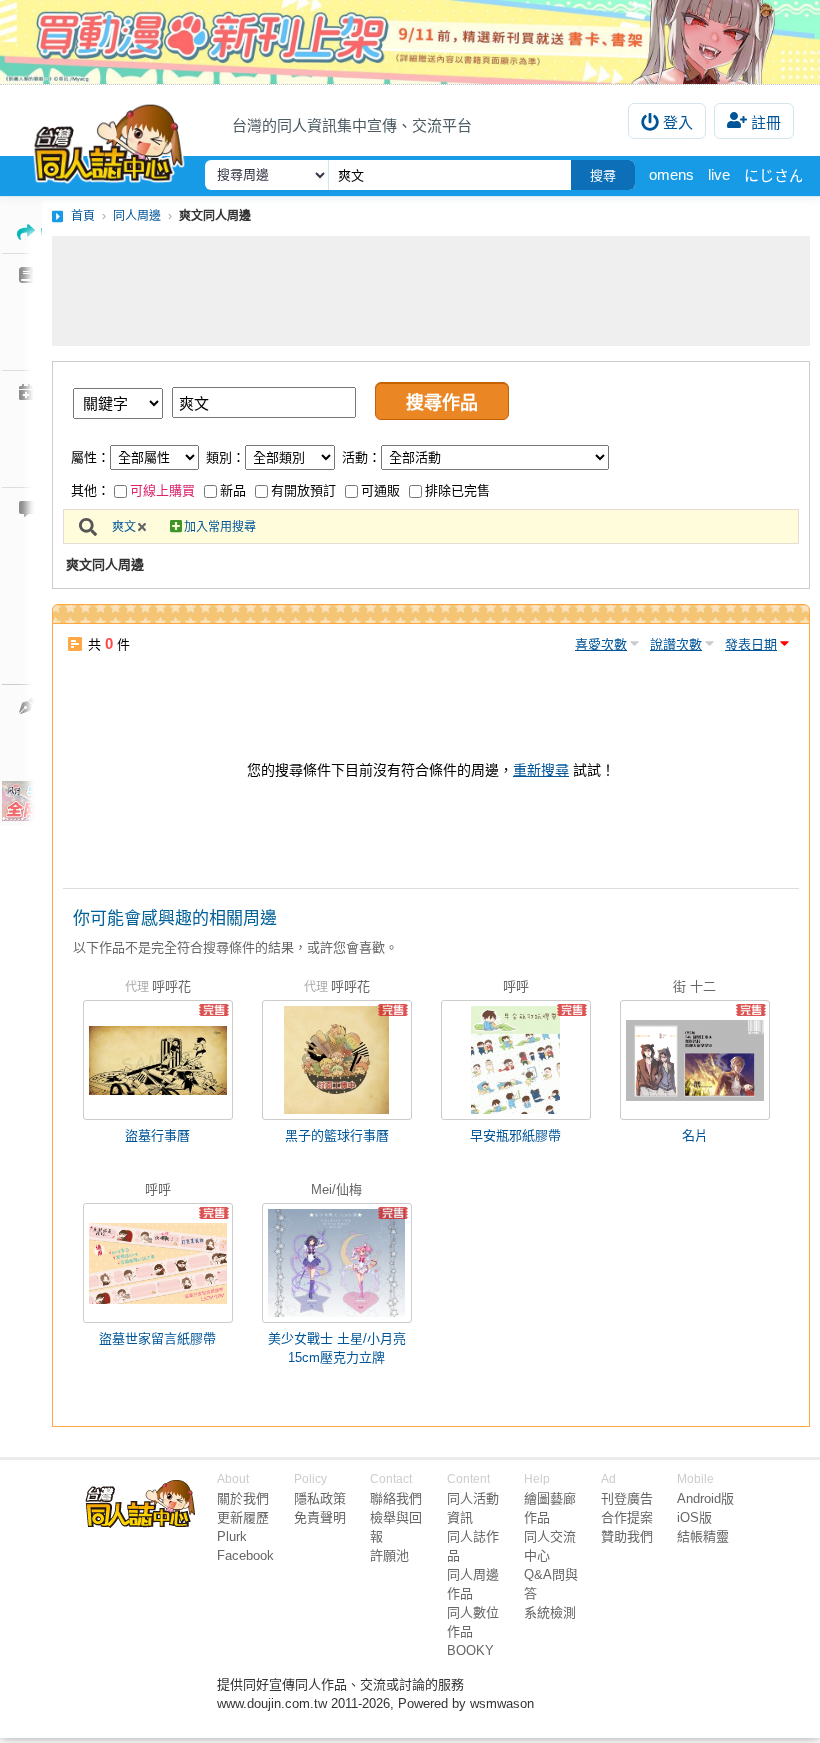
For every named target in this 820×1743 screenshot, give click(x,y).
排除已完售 (457, 490)
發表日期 (751, 644)
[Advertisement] (431, 291)
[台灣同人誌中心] (109, 139)
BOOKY (470, 1650)
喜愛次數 (601, 644)
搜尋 (603, 175)
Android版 (705, 1498)
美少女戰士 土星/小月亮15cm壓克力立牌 (337, 1348)
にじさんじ (781, 175)
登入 (678, 122)
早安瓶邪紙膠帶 (515, 1135)
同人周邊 (137, 216)
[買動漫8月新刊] (410, 42)
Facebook (245, 1555)
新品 (233, 490)
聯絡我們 (396, 1498)
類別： (225, 457)
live (719, 174)
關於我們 (243, 1498)
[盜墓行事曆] (158, 1060)
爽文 (124, 527)
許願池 (389, 1555)
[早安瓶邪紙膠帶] (516, 1060)
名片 (695, 1135)
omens (671, 174)
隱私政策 (320, 1498)
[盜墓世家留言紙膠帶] (158, 1263)
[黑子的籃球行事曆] (337, 1060)
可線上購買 (162, 490)
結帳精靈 (703, 1536)
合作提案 (627, 1517)
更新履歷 (243, 1517)
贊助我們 (627, 1536)
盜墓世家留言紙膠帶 (157, 1338)
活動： (361, 457)
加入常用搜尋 (220, 527)
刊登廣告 (627, 1498)
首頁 (83, 216)
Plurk (232, 1536)
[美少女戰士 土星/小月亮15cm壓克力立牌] (337, 1263)
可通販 (380, 490)
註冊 (766, 122)
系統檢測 (550, 1612)
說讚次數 (676, 644)
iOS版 (694, 1517)
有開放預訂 (303, 490)
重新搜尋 (541, 770)
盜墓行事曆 (157, 1135)
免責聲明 (320, 1517)
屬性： (90, 457)
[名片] (695, 1060)
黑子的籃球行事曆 (337, 1135)
